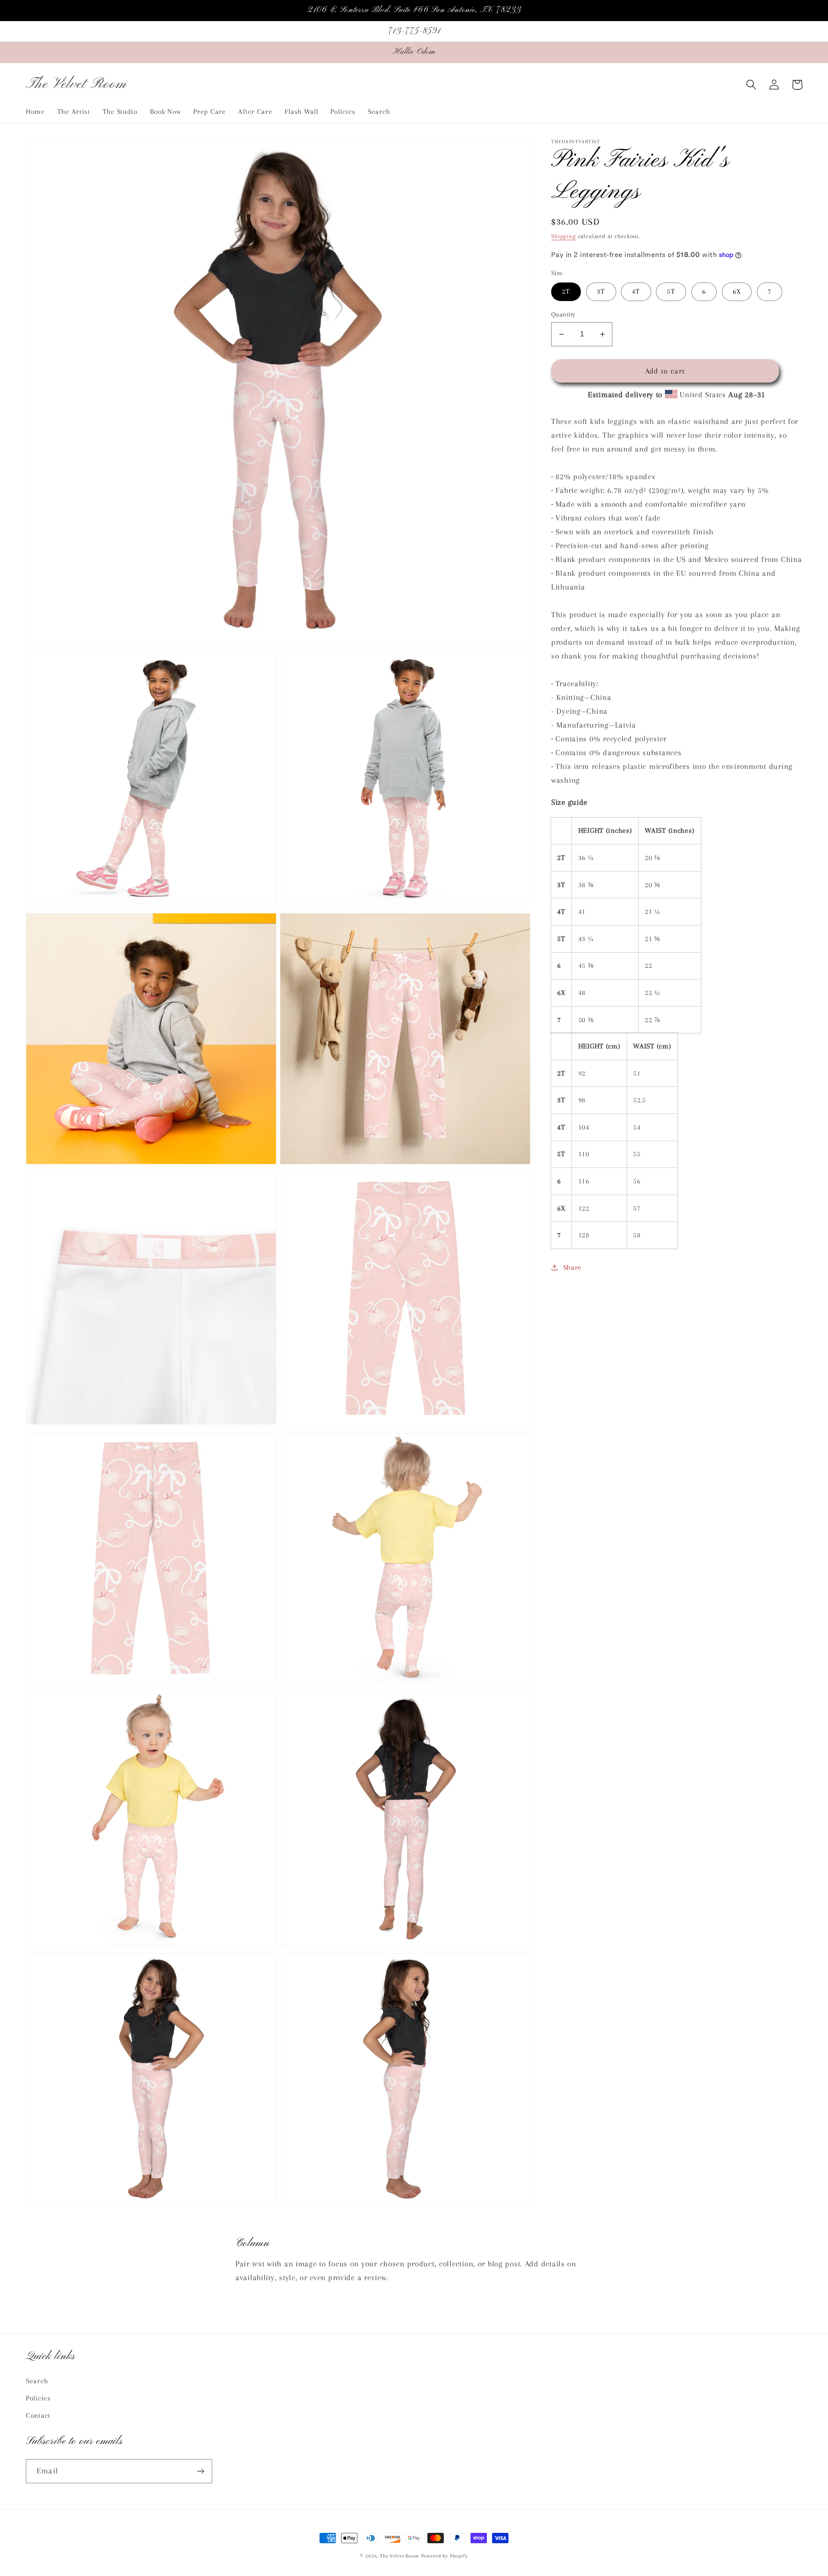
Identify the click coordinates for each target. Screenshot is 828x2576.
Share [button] (572, 1267)
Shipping (563, 236)
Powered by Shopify (445, 2556)
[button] (751, 85)
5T (671, 291)
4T (636, 291)
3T (601, 291)
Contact (38, 2415)
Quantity (563, 314)
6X (737, 291)
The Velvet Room (400, 2556)
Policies (38, 2398)
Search (37, 2381)
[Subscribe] (200, 2471)
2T (566, 291)
